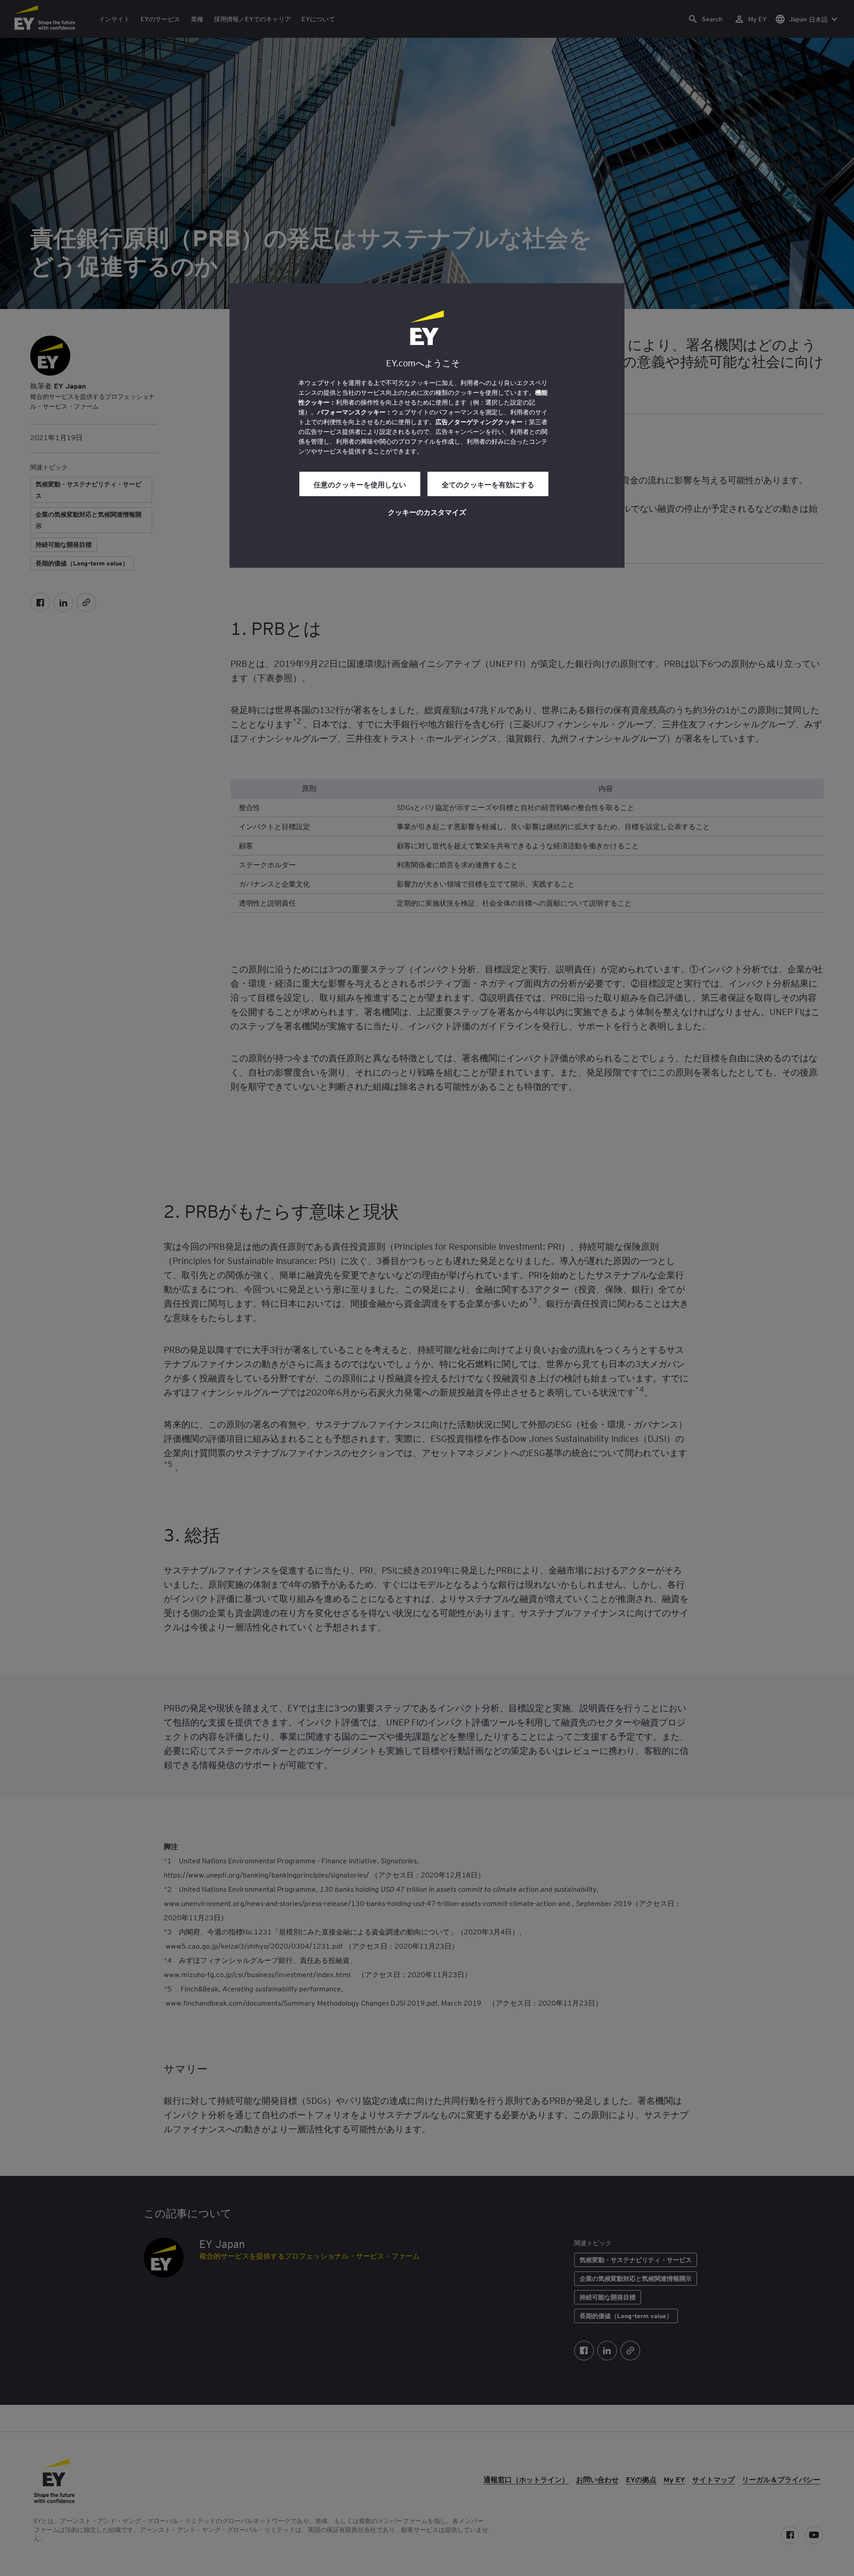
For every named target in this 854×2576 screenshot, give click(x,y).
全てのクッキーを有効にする (488, 484)
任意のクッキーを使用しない (360, 484)
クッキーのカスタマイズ (427, 512)
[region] (427, 425)
